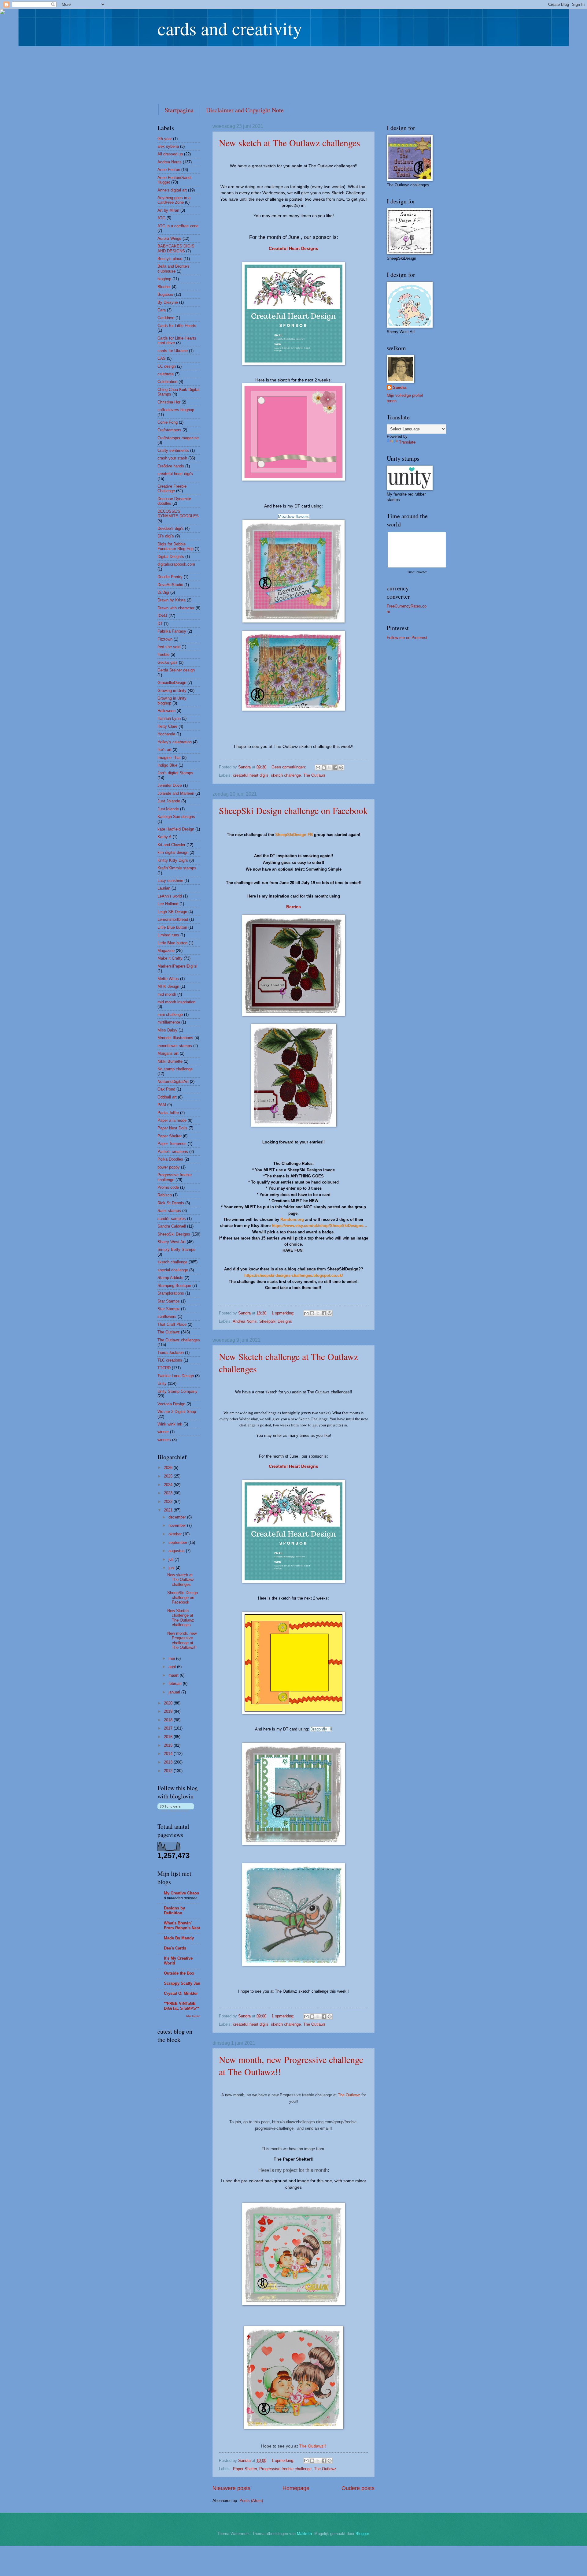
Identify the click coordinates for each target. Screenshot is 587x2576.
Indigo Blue (167, 765)
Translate (407, 442)
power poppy (169, 1167)
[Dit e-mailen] (318, 768)
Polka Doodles (170, 1159)
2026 (169, 1468)
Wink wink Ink (170, 1424)
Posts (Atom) (251, 2501)
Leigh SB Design (172, 912)
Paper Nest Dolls (172, 1128)
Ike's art (164, 750)
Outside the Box (179, 1973)
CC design (167, 366)
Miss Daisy (167, 1030)
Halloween (166, 711)
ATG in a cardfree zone (178, 226)
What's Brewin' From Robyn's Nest (182, 1925)
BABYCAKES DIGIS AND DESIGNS (176, 248)
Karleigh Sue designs (176, 817)
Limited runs (168, 935)
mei (172, 1658)
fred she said (169, 647)
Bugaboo (165, 294)
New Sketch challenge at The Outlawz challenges (181, 1618)
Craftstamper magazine (178, 438)
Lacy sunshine (170, 881)
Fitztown (165, 639)
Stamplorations (171, 1293)
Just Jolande (169, 801)
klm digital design (173, 852)
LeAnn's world (170, 896)
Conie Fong (168, 422)
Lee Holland (168, 904)
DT (160, 624)
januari (175, 1692)
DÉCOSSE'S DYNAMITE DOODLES (178, 514)
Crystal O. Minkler (181, 1993)
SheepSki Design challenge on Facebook (293, 810)
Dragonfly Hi (321, 1729)
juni (172, 1568)
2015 (169, 1745)
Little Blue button (172, 943)
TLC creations (170, 1360)
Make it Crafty (170, 958)
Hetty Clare (167, 726)
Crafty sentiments (173, 450)
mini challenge (170, 1015)
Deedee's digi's (171, 528)
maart (174, 1675)
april (173, 1667)
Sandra (400, 387)
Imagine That (169, 758)
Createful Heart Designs (293, 249)
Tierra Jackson (171, 1353)
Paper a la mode (172, 1120)
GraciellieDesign (172, 683)
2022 (169, 1502)
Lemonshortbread (173, 919)
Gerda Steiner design (176, 670)
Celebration (167, 382)
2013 (169, 1762)
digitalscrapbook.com (176, 564)
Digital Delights (171, 557)
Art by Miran (168, 210)
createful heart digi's (251, 775)
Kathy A (164, 837)
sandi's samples (172, 1219)
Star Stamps (169, 1301)
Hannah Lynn (169, 718)
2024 (169, 1485)
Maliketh (304, 2534)
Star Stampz (169, 1309)
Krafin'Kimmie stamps (177, 868)
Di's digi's (166, 536)
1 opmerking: (284, 1313)
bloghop (164, 279)
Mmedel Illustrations (175, 1038)
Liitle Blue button (172, 927)
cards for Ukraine (173, 351)
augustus (177, 1551)
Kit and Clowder (171, 845)
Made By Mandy (179, 1938)
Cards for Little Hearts (177, 326)
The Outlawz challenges (179, 1340)
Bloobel (164, 287)
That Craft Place (172, 1324)
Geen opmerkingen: (289, 767)
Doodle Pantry (170, 577)
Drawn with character (176, 608)
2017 (169, 1728)
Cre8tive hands (171, 466)
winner (163, 1432)
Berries (293, 907)
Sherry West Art (172, 1242)
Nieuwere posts (231, 2488)
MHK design (168, 986)
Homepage (296, 2488)
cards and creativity (230, 28)
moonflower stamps (175, 1046)
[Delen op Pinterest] (341, 768)
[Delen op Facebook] (335, 768)
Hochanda (166, 734)
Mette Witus (168, 979)
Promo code (168, 1187)
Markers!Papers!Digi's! (177, 966)
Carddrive (166, 318)
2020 (169, 1703)
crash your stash (172, 458)
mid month (167, 994)
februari (176, 1684)
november (178, 1525)
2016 (169, 1737)
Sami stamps (169, 1211)
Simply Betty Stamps (176, 1249)
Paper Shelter (245, 2469)
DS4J (162, 616)
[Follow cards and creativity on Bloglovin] (176, 1810)
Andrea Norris (245, 1321)
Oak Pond (166, 1089)
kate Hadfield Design (176, 829)
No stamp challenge (175, 1069)
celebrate (166, 374)
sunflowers (167, 1316)
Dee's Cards (175, 1948)
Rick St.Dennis (171, 1203)
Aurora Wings (169, 238)
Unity (162, 1383)
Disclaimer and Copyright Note (245, 110)
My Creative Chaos (181, 1893)
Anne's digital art (172, 190)
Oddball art (167, 1097)
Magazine (166, 951)
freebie (163, 654)
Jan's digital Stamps (175, 773)
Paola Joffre (168, 1113)
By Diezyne (168, 302)
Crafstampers (169, 430)
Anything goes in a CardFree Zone (174, 200)
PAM (162, 1105)
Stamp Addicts (170, 1278)
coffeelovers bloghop (176, 410)
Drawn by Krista (172, 600)
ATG (161, 218)
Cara (162, 310)
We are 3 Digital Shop (177, 1412)
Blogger (362, 2534)
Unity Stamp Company (177, 1391)
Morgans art (168, 1053)
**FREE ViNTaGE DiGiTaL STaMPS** (181, 2006)
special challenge (173, 1270)
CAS (162, 358)
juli (172, 1559)
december (178, 1517)
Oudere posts (358, 2488)
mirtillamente (169, 1022)
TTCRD (164, 1368)
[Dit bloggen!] (324, 768)
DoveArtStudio (170, 585)
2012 (169, 1771)
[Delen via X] (330, 768)
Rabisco (165, 1195)
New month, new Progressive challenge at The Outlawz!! (182, 1640)
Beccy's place (170, 259)
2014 (169, 1754)
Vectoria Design (171, 1404)
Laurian (164, 888)
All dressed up (170, 154)
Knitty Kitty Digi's (173, 860)
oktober (176, 1534)
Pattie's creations (173, 1152)
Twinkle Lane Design (176, 1376)
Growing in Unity (172, 691)
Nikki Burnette (170, 1061)
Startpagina (179, 110)
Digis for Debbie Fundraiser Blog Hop (175, 546)
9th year (165, 139)
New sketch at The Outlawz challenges (290, 143)
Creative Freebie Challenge (172, 489)
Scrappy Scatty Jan (182, 1983)
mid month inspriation (176, 1002)
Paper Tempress (172, 1144)
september (178, 1543)
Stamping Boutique (174, 1286)
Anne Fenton (169, 170)
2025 (169, 1476)
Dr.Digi (163, 592)
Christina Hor (169, 402)
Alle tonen (193, 2016)
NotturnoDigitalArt (173, 1082)
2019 (169, 1711)
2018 (169, 1720)
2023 (169, 1493)
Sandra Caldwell (172, 1226)
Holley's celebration (175, 742)
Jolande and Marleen (176, 793)
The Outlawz (314, 775)
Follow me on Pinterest (407, 638)
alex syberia (168, 146)
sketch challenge (286, 775)
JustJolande (168, 809)
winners (164, 1440)
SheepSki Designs (276, 1321)
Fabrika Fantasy (172, 631)
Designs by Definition (174, 1911)
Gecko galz (168, 662)
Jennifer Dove (170, 785)
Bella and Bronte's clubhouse (174, 269)
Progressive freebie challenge (285, 2469)
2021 (169, 1510)
